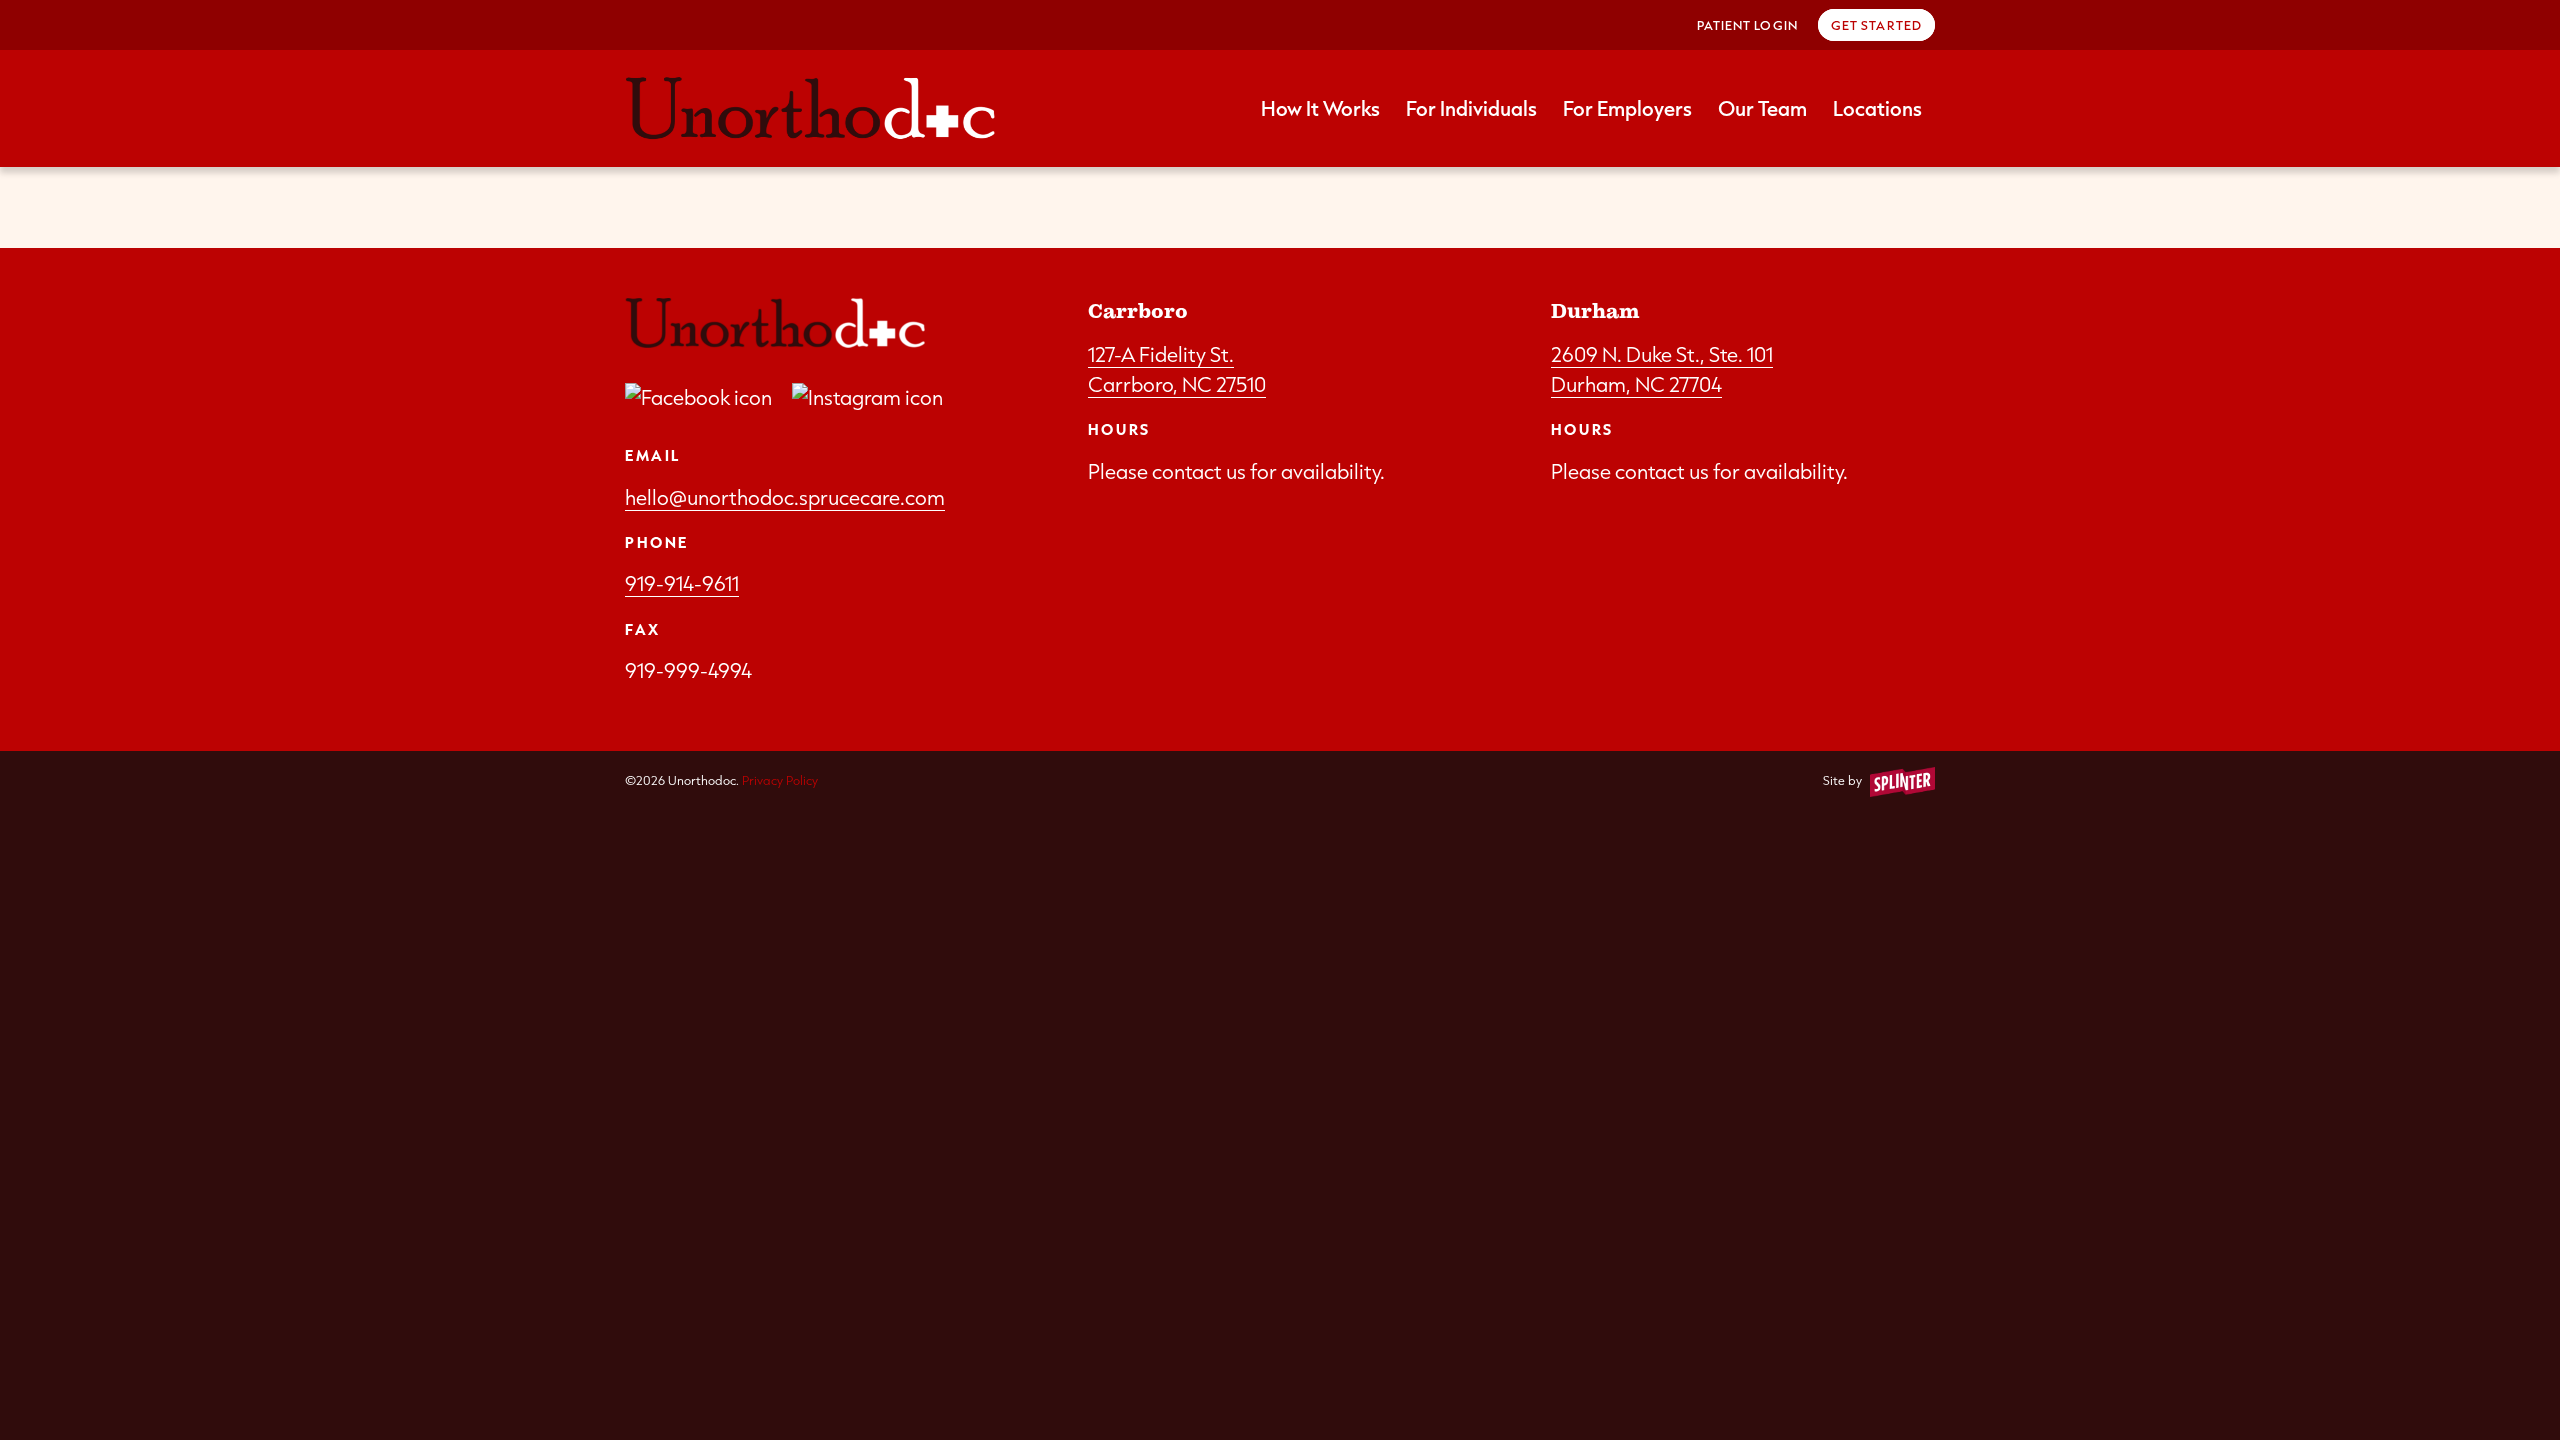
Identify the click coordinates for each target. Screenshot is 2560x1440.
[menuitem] (1747, 25)
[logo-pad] (810, 108)
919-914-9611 (682, 583)
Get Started (1876, 25)
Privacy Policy (780, 780)
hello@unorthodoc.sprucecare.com (785, 497)
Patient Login (1747, 25)
